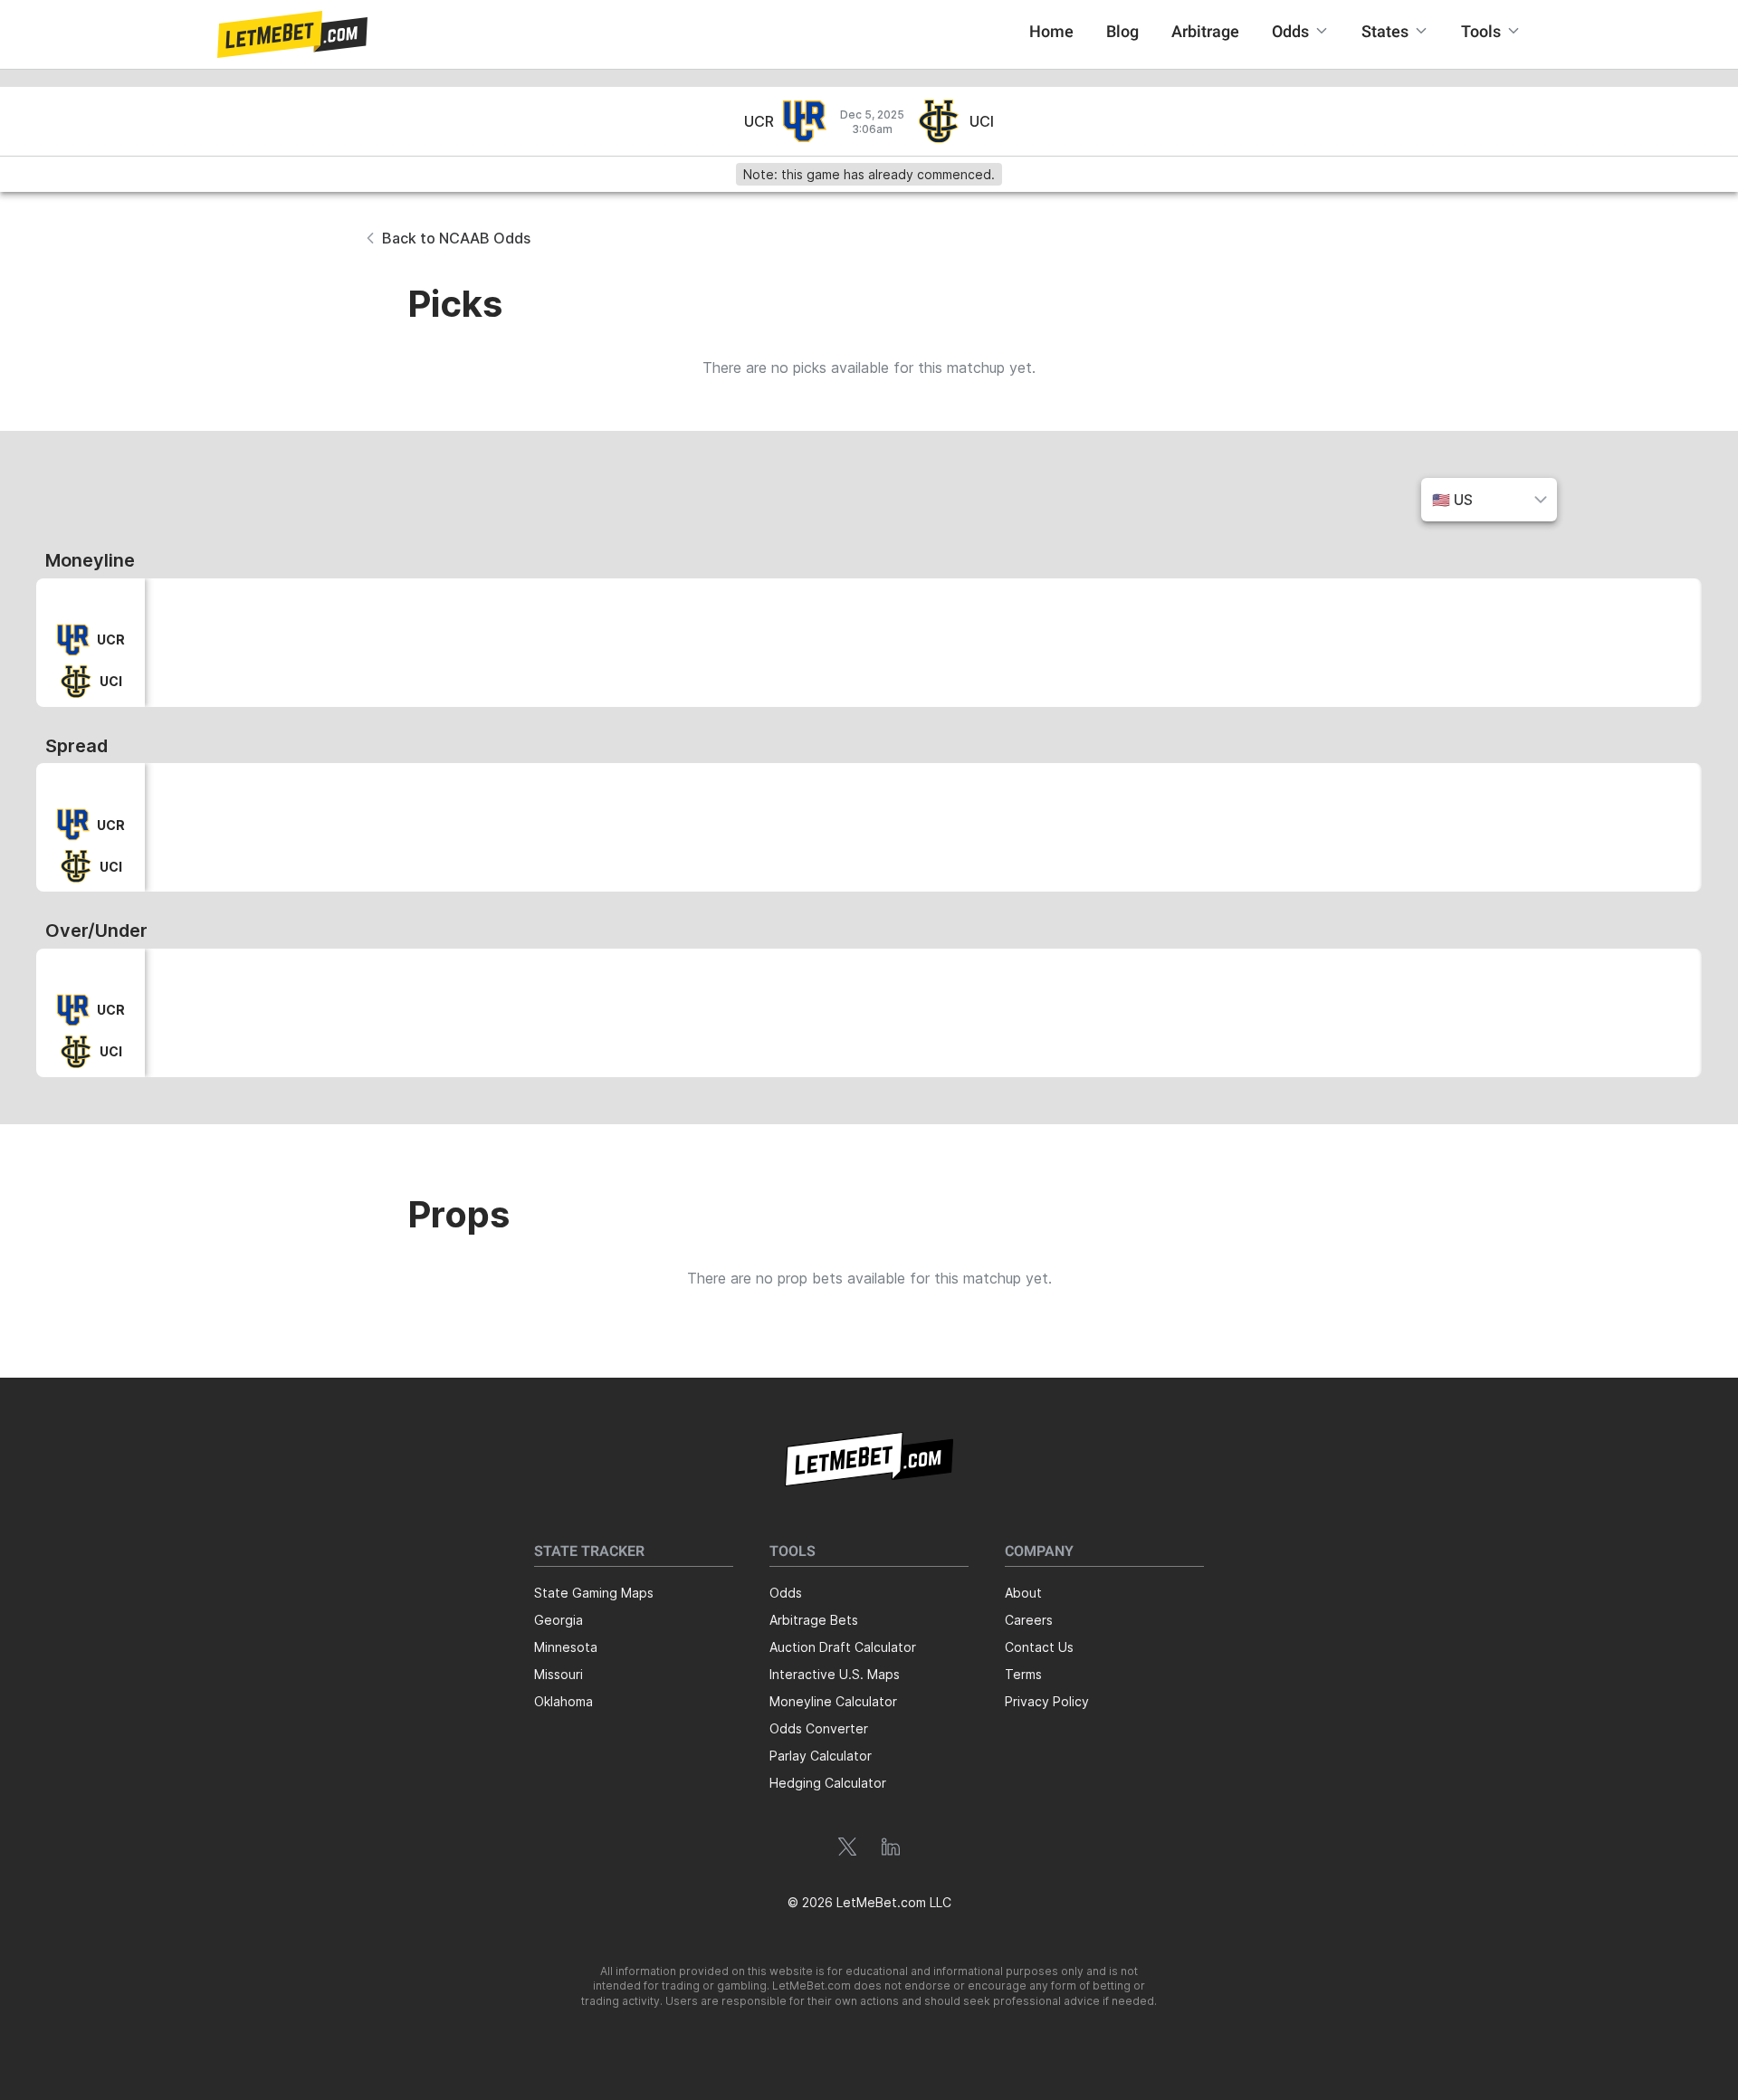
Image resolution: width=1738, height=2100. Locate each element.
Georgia (559, 1620)
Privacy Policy (1047, 1701)
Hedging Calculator (828, 1783)
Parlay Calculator (821, 1756)
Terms (1023, 1674)
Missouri (559, 1674)
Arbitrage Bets (814, 1620)
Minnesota (566, 1647)
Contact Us (1039, 1647)
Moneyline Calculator (833, 1701)
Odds (786, 1593)
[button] (292, 34)
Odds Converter (819, 1728)
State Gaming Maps (594, 1593)
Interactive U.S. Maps (835, 1674)
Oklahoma (563, 1701)
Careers (1029, 1620)
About (1023, 1593)
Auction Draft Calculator (843, 1647)
